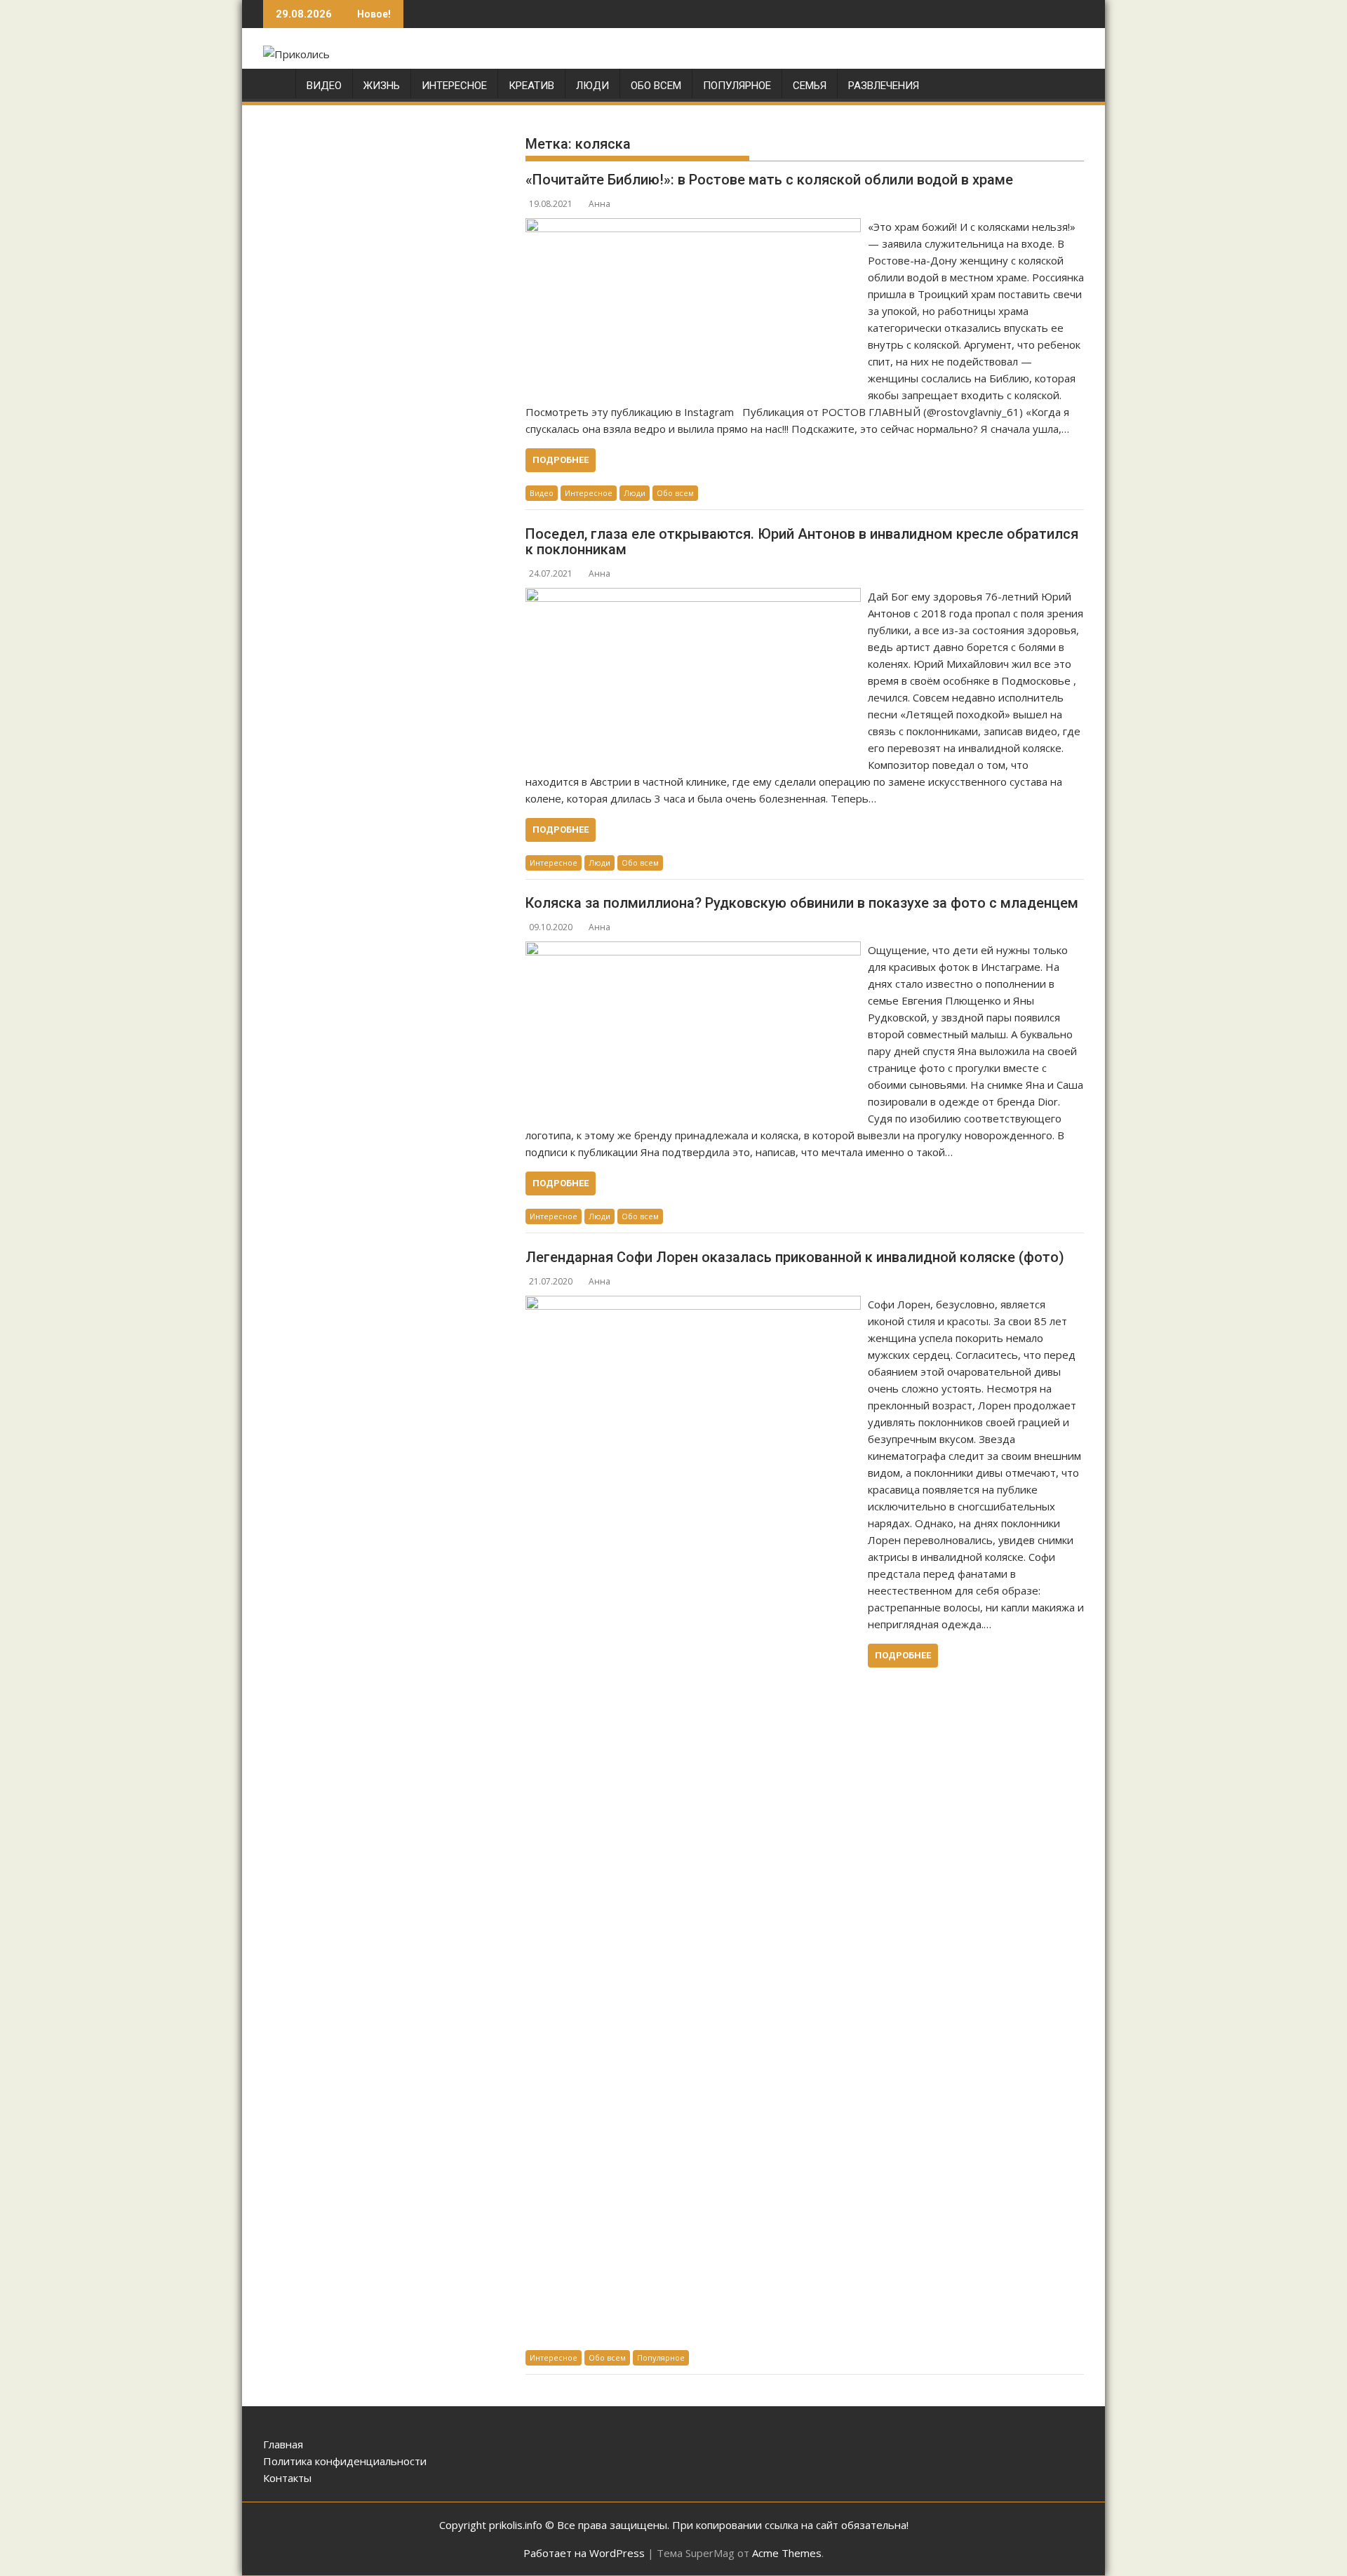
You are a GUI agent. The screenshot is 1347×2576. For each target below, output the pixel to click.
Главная (283, 2444)
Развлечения (884, 86)
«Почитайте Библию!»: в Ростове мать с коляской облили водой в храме (769, 180)
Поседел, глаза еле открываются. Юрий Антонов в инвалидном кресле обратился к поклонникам (802, 542)
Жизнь (382, 86)
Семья (810, 86)
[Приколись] (277, 89)
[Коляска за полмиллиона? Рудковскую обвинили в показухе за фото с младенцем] (693, 950)
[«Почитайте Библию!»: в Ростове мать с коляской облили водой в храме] (693, 227)
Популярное (737, 86)
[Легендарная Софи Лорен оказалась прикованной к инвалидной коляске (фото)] (693, 1304)
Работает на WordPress (584, 2553)
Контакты (287, 2478)
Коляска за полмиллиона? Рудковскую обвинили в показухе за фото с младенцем (802, 903)
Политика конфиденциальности (345, 2461)
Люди (592, 86)
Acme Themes (787, 2553)
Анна (599, 204)
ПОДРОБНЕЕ (561, 460)
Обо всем (656, 86)
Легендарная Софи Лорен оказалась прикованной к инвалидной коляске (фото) (795, 1257)
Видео (324, 86)
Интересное (454, 86)
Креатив (531, 86)
